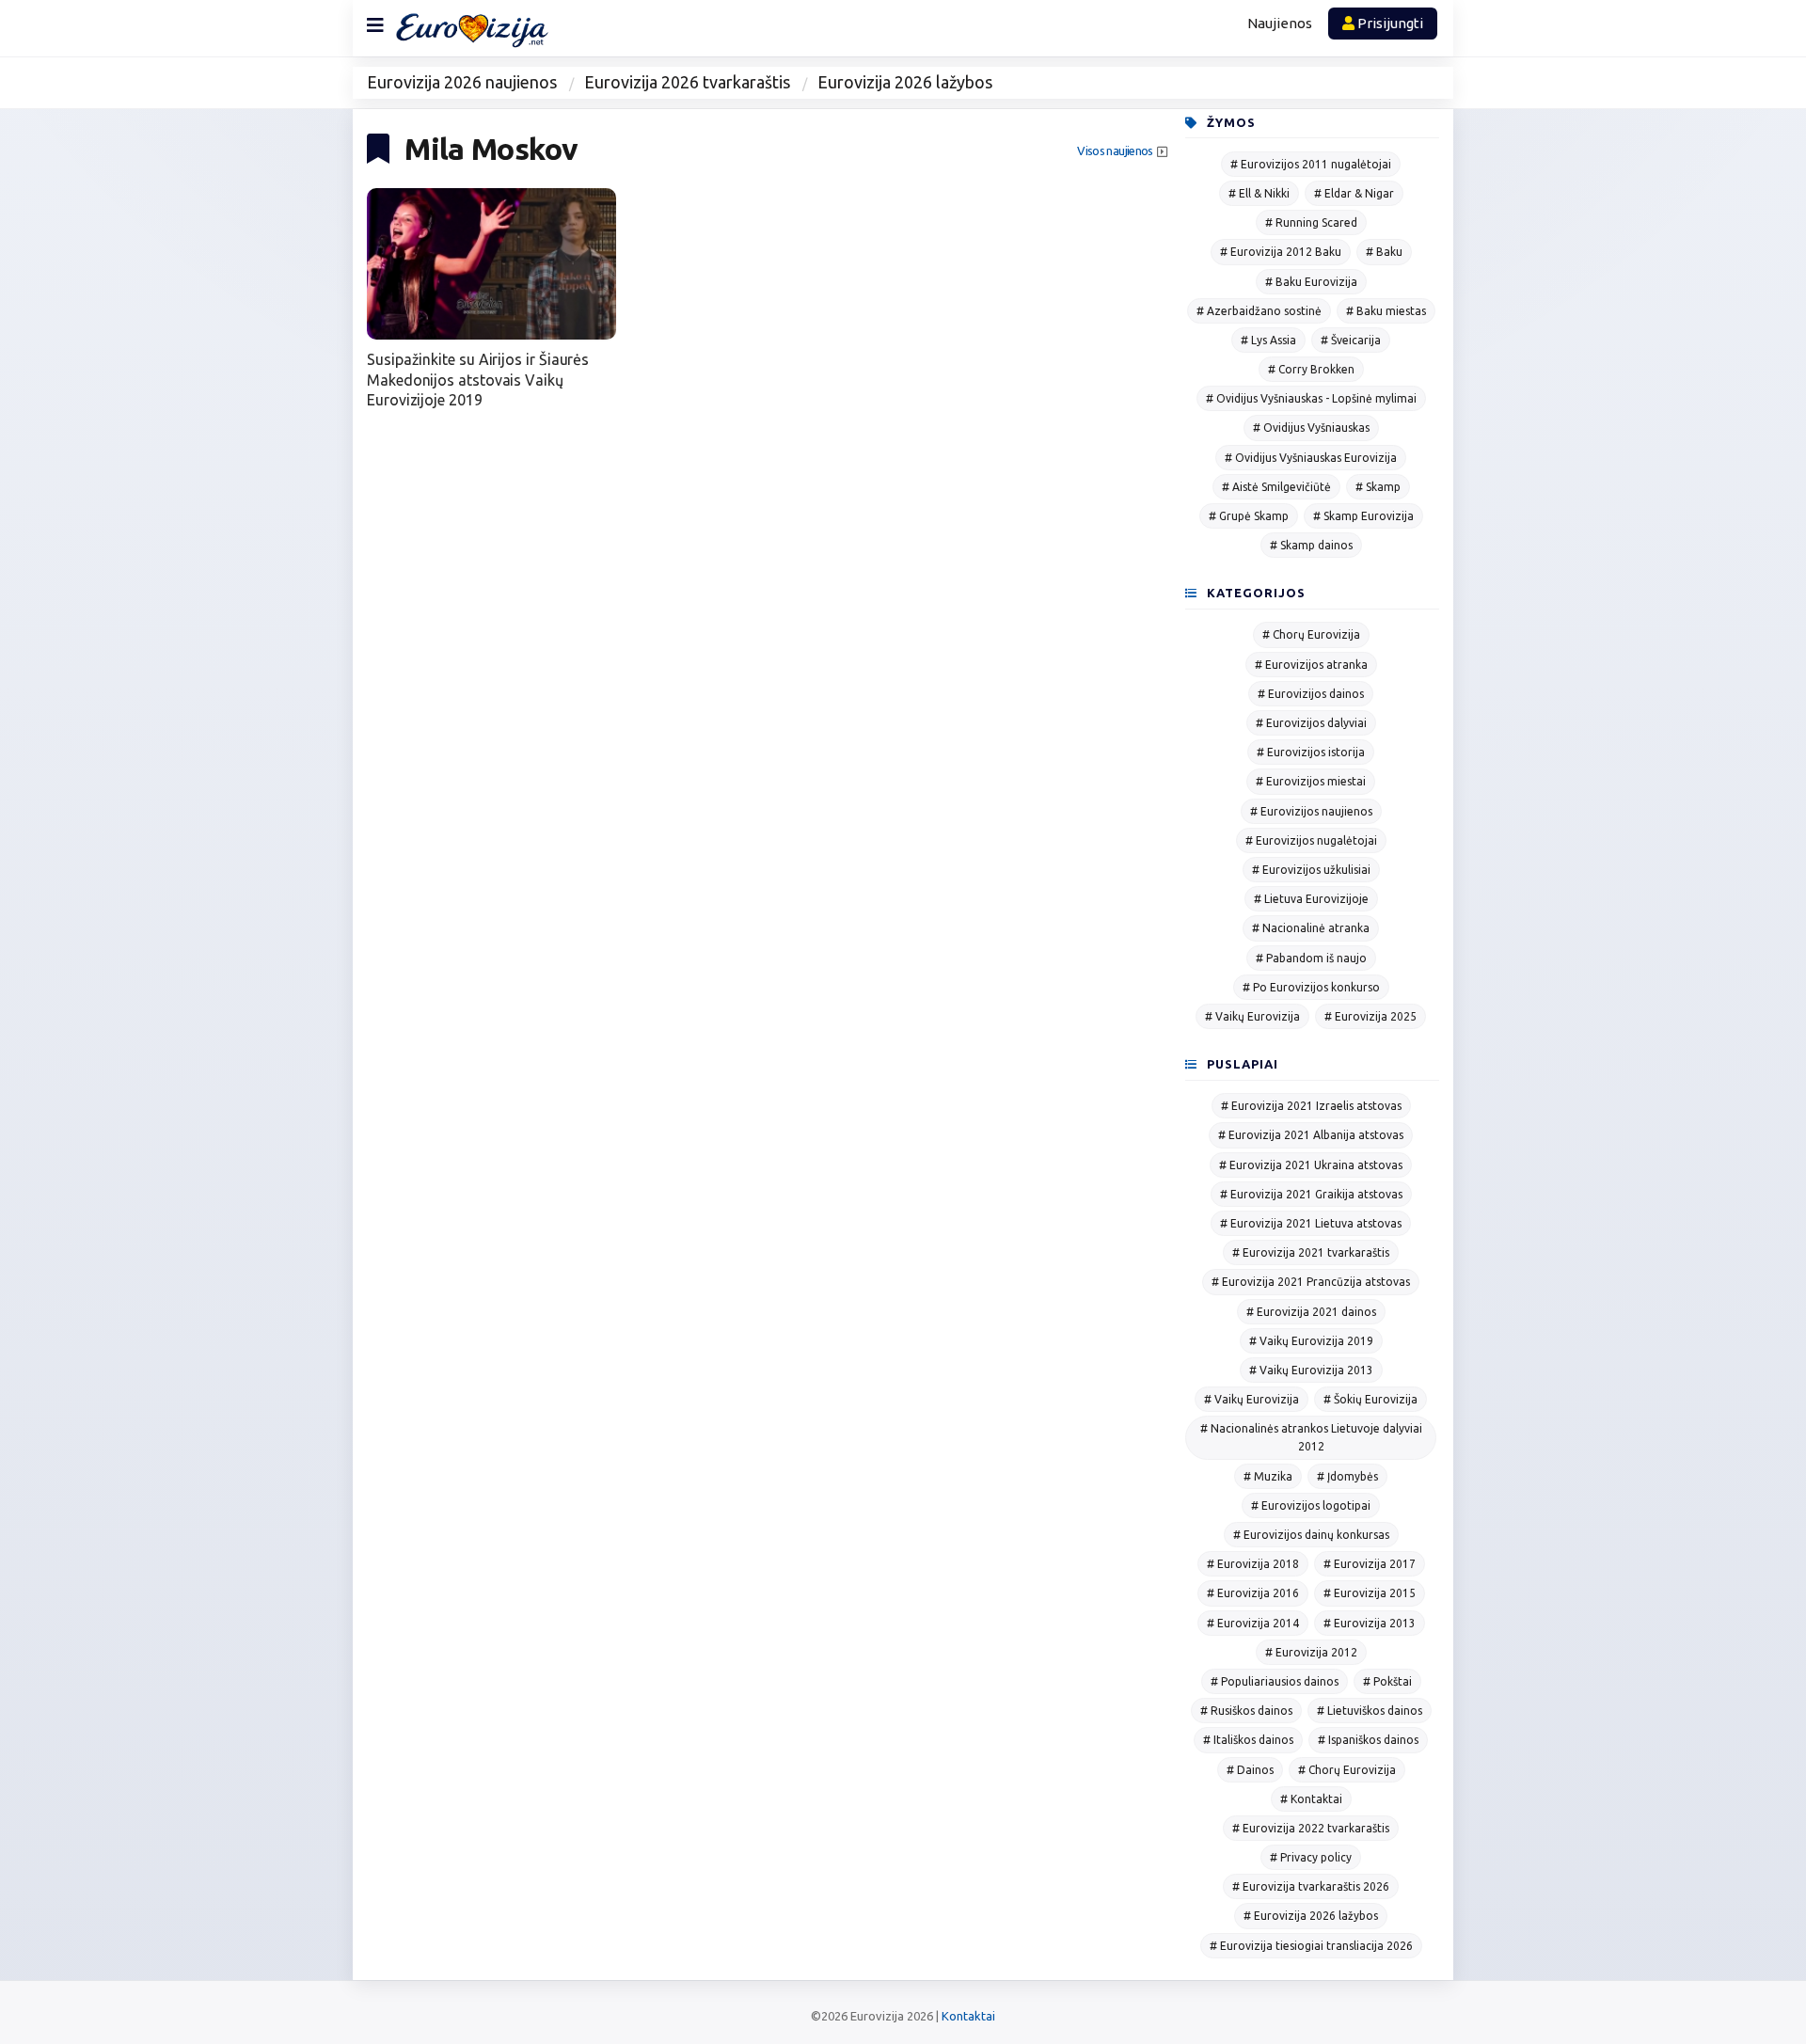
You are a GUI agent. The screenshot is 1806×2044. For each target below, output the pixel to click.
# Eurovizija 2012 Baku (1281, 252)
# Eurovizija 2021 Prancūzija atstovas (1311, 1282)
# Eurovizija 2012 (1311, 1652)
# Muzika (1268, 1476)
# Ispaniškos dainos (1368, 1740)
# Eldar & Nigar (1354, 193)
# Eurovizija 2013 (1370, 1623)
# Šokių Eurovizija (1370, 1399)
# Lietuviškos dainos (1370, 1711)
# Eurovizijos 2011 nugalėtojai (1311, 164)
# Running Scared (1311, 222)
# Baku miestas (1386, 311)
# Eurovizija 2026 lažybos (1311, 1916)
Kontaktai (968, 2016)
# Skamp (1378, 487)
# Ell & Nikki (1259, 193)
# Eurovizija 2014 (1253, 1623)
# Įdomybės (1347, 1476)
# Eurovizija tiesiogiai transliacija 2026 (1311, 1946)
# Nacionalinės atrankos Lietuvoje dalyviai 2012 (1311, 1437)
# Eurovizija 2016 (1253, 1593)
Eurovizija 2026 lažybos (905, 82)
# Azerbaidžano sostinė (1259, 311)
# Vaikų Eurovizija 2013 (1311, 1370)
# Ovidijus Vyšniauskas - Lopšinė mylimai (1311, 398)
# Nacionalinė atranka (1311, 928)
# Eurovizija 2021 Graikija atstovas (1311, 1194)
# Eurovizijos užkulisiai (1311, 870)
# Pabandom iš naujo (1311, 958)
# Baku (1384, 252)
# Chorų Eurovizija (1311, 634)
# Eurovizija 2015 (1370, 1593)
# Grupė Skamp (1249, 516)
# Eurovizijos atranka (1311, 665)
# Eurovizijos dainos (1311, 694)
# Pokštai (1387, 1681)
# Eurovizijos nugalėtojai (1311, 840)
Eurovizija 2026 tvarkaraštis (687, 82)
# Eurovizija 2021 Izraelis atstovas (1311, 1106)
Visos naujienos (1115, 151)
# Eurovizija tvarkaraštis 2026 (1311, 1886)
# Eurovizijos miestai (1311, 781)
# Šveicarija (1351, 340)
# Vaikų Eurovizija (1252, 1016)
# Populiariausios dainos (1275, 1681)
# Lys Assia (1268, 340)
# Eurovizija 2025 (1370, 1016)
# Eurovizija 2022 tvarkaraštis (1311, 1828)
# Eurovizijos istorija (1311, 752)
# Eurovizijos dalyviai (1311, 723)
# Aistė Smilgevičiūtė (1276, 487)
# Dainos (1250, 1770)
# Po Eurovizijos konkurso (1311, 987)
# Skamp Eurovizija (1363, 516)
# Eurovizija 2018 (1253, 1564)
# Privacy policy (1311, 1857)
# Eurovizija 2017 (1370, 1564)
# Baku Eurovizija (1311, 282)
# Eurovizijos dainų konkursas (1311, 1535)
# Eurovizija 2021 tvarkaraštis (1311, 1252)
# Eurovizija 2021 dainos (1311, 1312)
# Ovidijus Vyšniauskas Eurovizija (1311, 458)
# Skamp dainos (1311, 545)
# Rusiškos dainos (1246, 1711)
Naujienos (1280, 23)
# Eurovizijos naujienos (1311, 811)
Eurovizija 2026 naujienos (462, 82)
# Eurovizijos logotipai (1311, 1505)
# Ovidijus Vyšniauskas (1311, 428)
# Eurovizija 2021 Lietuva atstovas (1311, 1223)
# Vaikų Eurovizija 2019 (1311, 1341)
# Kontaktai (1311, 1799)
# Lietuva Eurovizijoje (1311, 899)
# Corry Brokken (1311, 369)
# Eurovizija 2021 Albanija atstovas (1311, 1135)
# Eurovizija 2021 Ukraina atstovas (1311, 1165)
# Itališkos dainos (1248, 1740)
